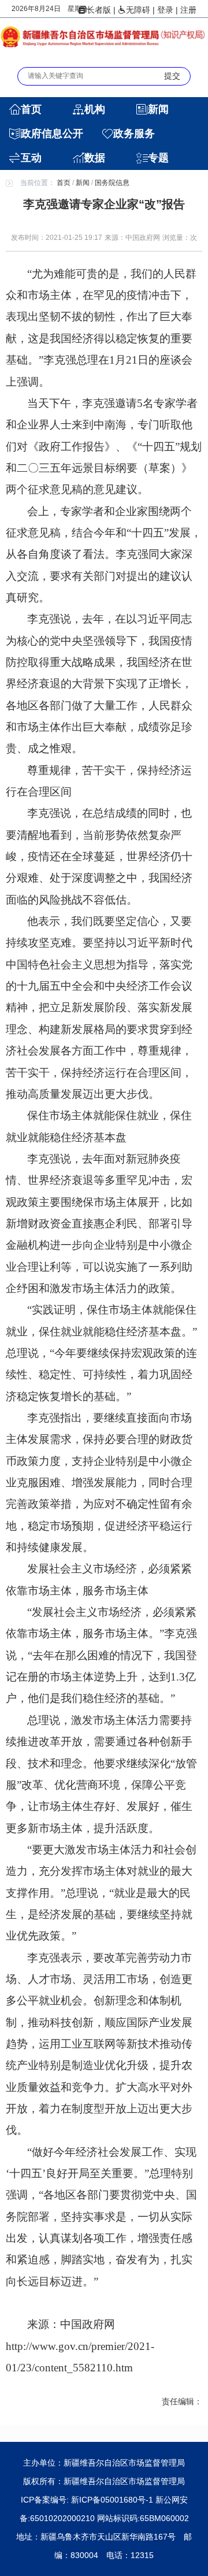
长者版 (99, 10)
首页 (31, 109)
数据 (95, 158)
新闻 (158, 109)
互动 (31, 158)
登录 (165, 10)
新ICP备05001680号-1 (113, 2500)
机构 (95, 109)
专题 (158, 158)
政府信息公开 (52, 134)
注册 (188, 10)
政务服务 (134, 134)
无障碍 (138, 10)
